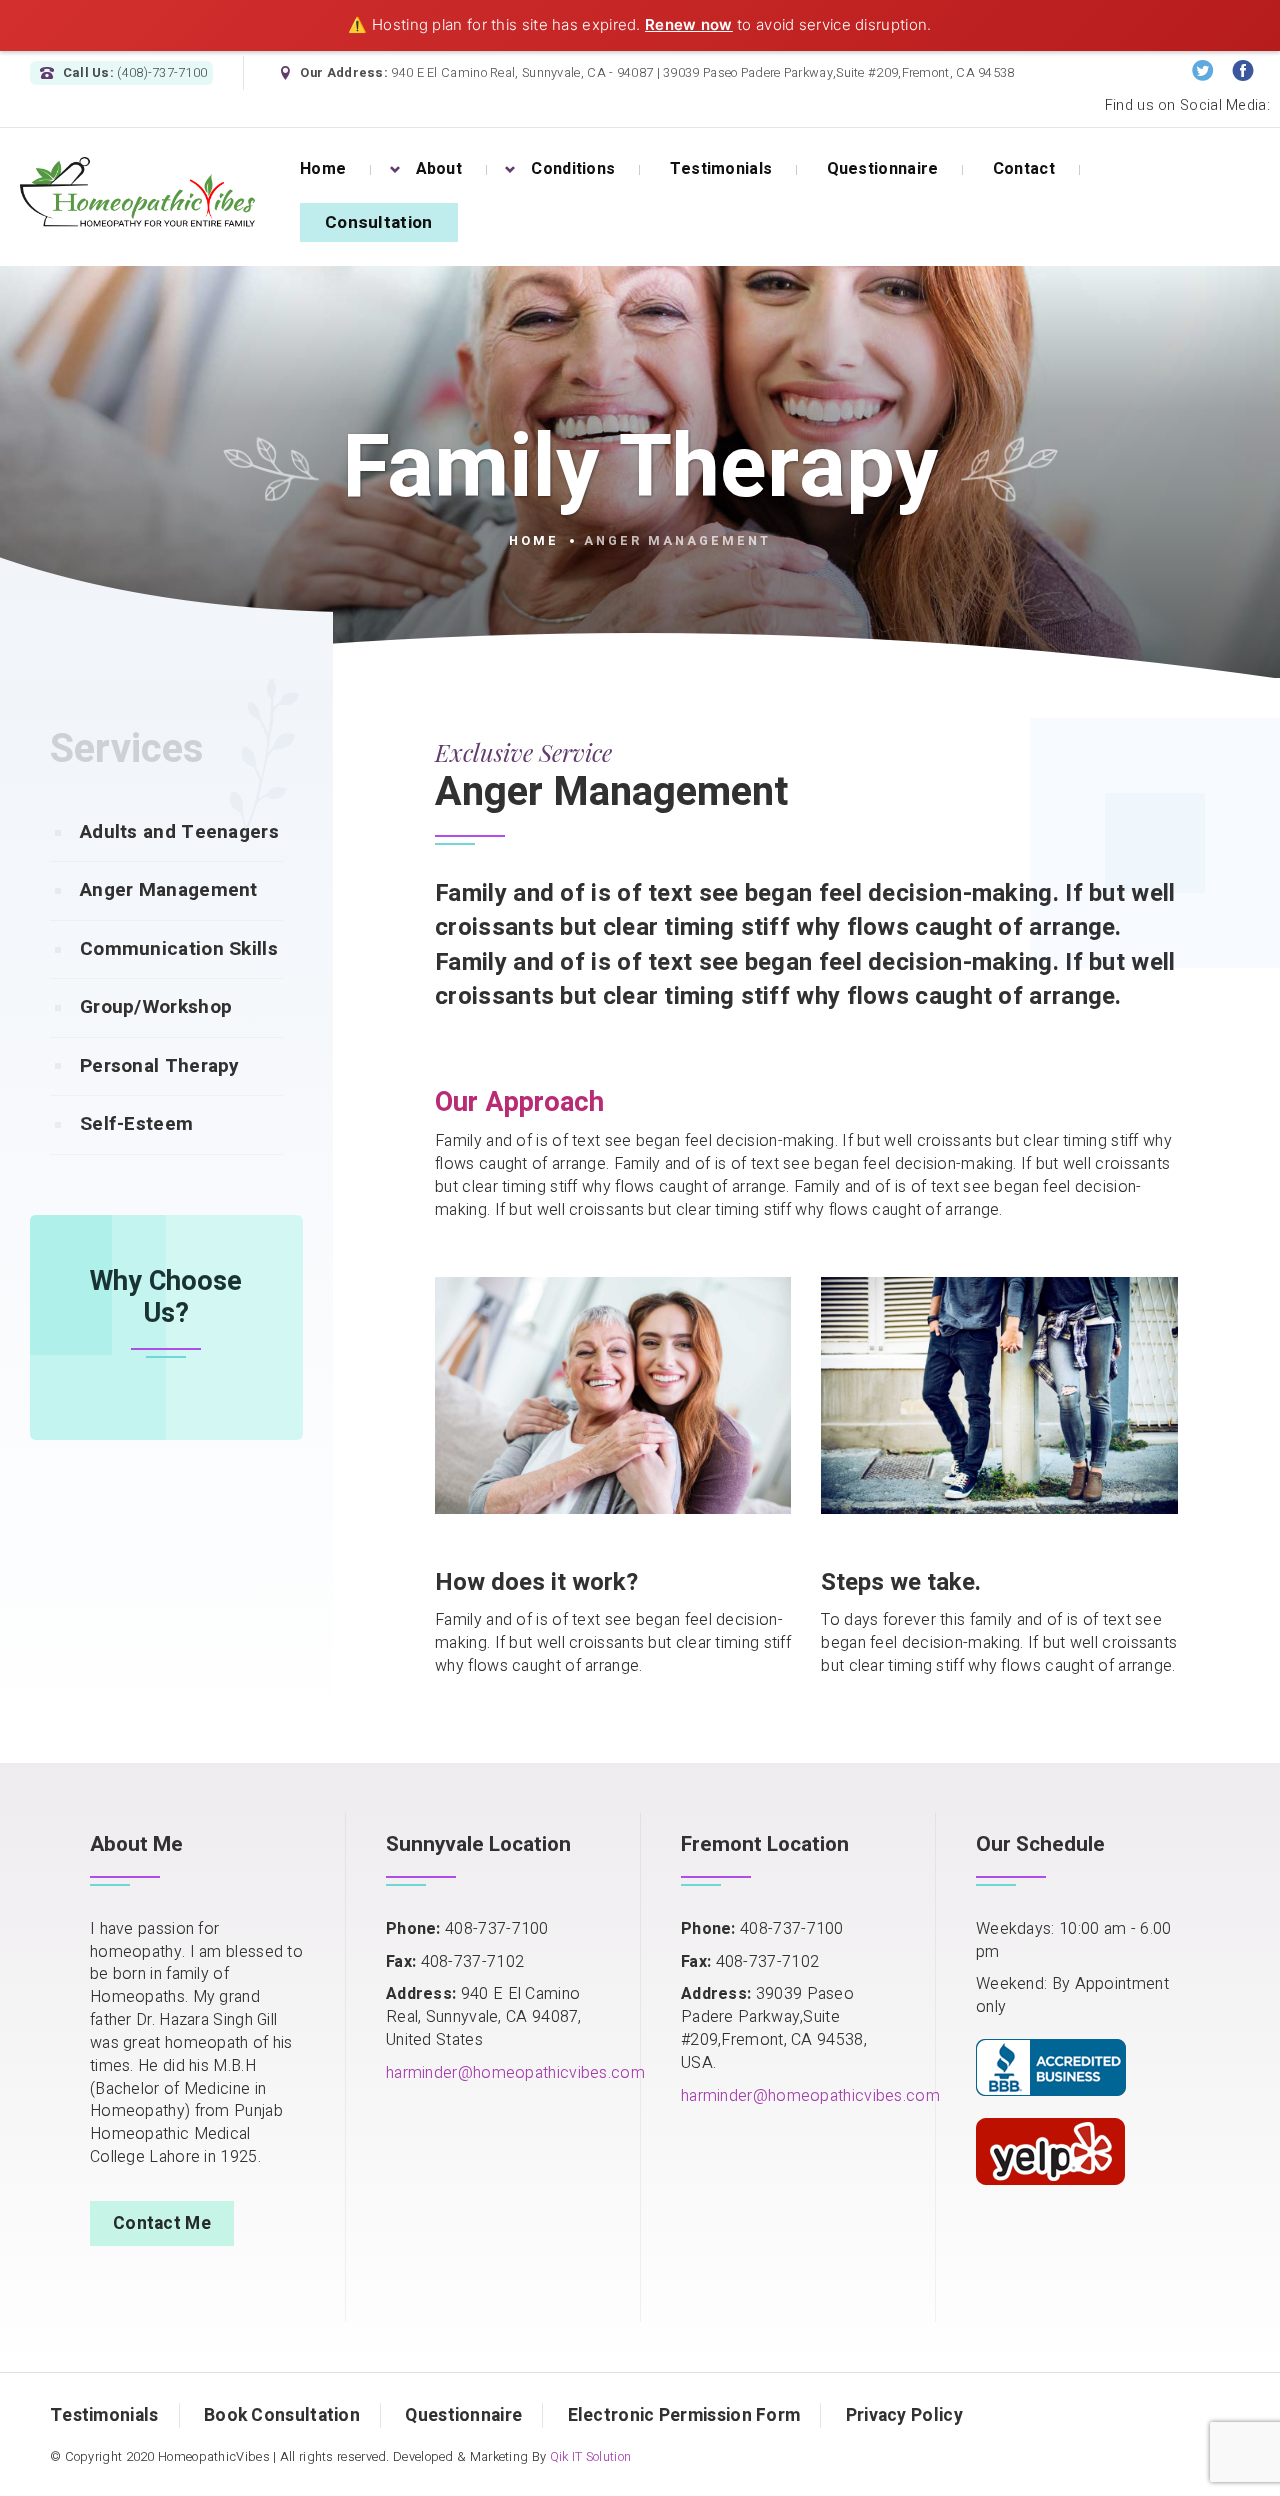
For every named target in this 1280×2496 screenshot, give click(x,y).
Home (534, 541)
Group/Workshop (156, 1007)
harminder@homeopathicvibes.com (515, 2073)
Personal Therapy (160, 1066)
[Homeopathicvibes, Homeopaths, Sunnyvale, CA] (1051, 2063)
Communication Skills (179, 949)
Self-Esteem (136, 1124)
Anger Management (169, 890)
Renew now (689, 24)
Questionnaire (463, 2415)
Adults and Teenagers (179, 832)
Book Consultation (282, 2415)
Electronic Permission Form (684, 2415)
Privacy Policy (904, 2415)
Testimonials (104, 2415)
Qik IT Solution (591, 2457)
